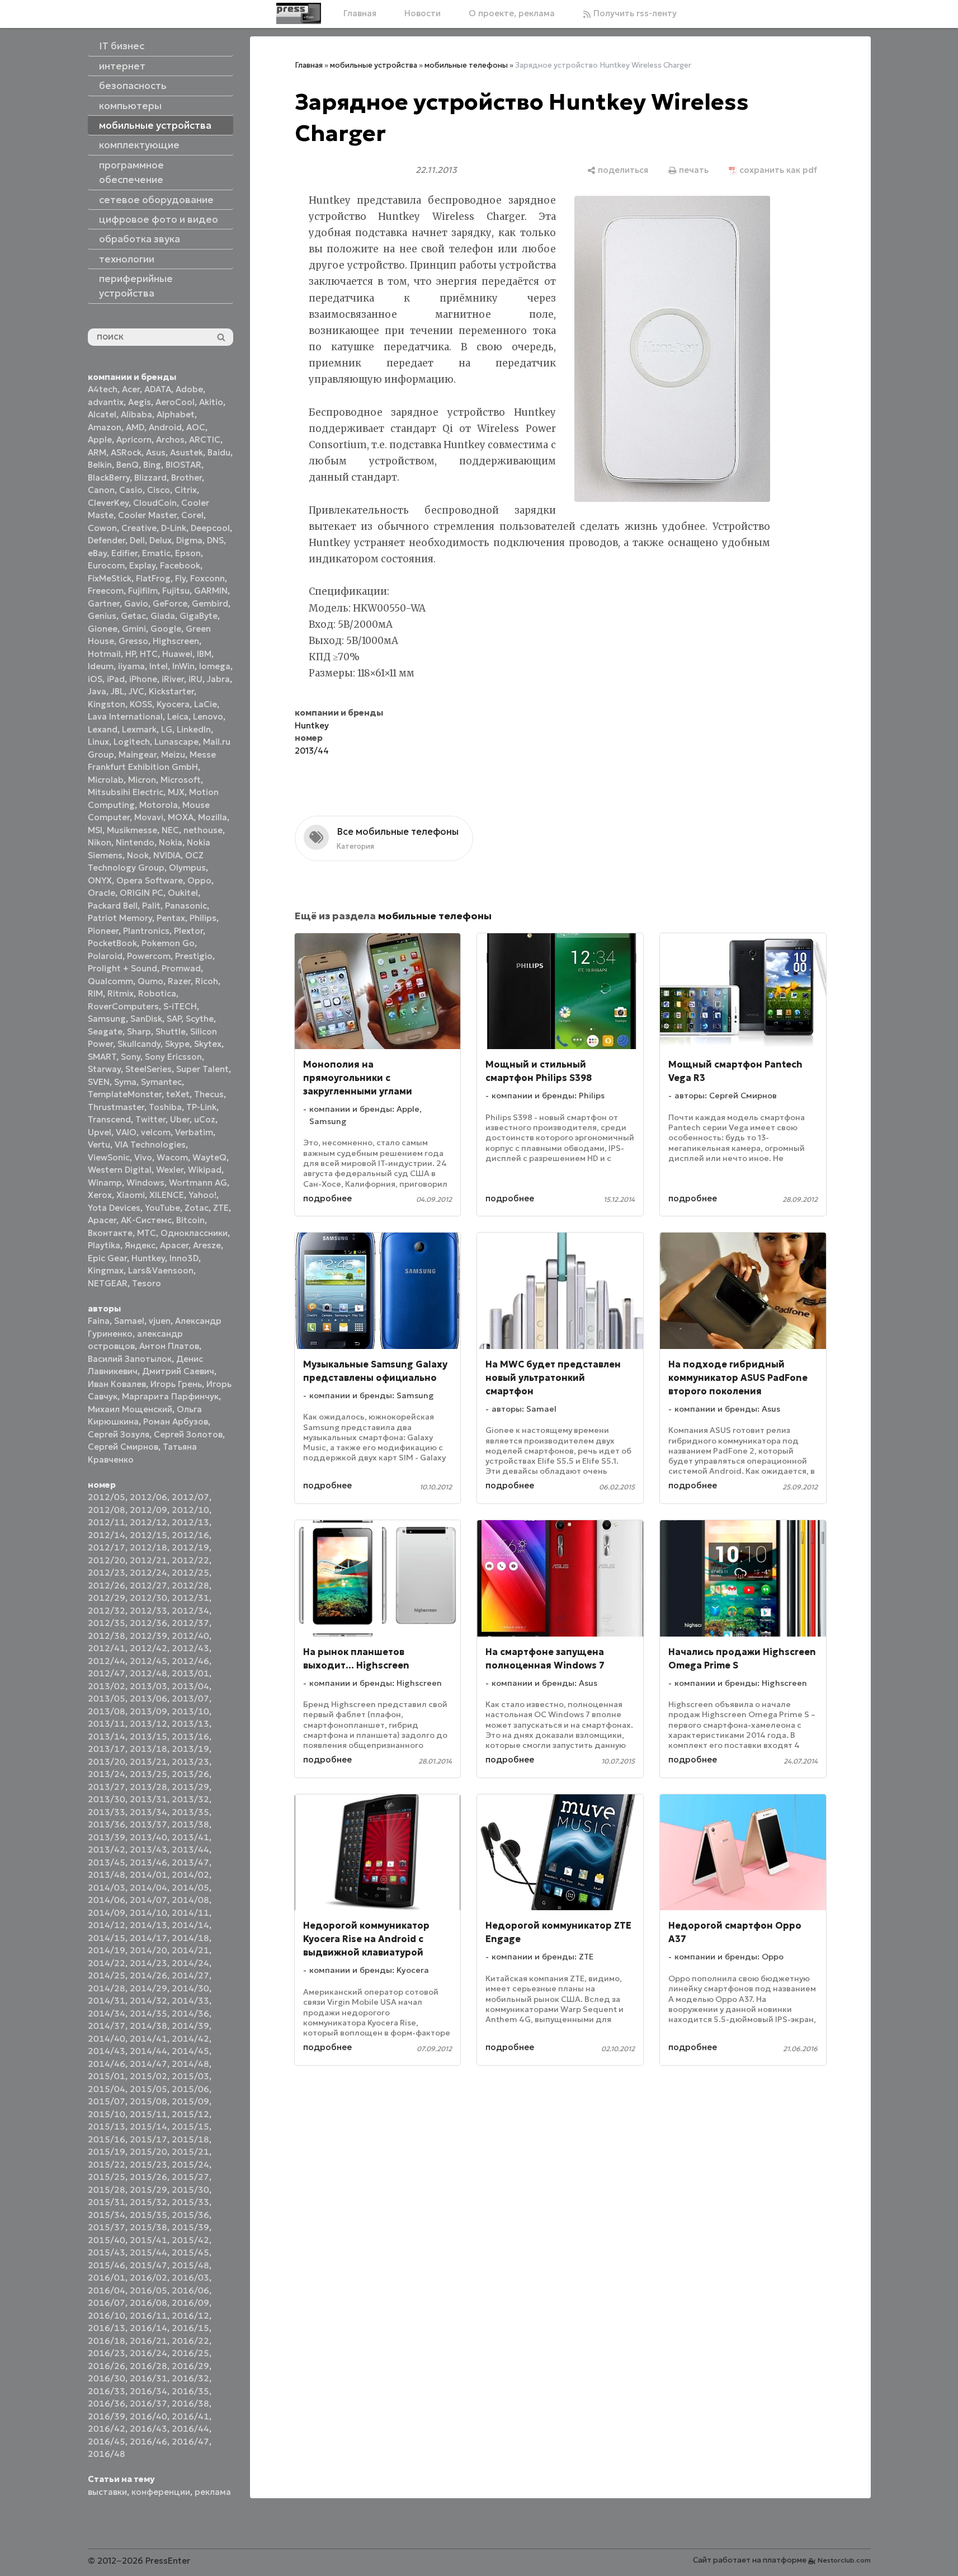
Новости (423, 13)
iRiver (173, 679)
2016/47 (190, 2441)
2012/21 (148, 1560)
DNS (215, 540)
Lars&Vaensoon (161, 1270)
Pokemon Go (168, 943)
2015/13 (107, 2126)
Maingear (138, 755)
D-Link (174, 528)
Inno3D (184, 1258)
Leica (178, 716)
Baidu (219, 452)
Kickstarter (171, 691)
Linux (98, 742)
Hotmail (104, 654)
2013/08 (107, 1711)
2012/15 (148, 1535)
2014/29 (148, 1988)
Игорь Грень (176, 1384)
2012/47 (107, 1673)
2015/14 (148, 2126)
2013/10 (190, 1711)
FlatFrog (153, 578)
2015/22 (107, 2164)
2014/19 (107, 1950)
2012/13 (190, 1522)
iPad (116, 679)
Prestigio (194, 956)
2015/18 (190, 2139)
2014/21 (190, 1950)
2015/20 (148, 2152)
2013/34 (148, 1812)
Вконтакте (110, 1233)
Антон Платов (169, 1346)
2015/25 (107, 2177)
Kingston (107, 704)
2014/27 (190, 1975)
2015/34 (107, 2215)
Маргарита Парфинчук (170, 1396)
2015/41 (148, 2240)
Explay (142, 565)
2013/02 (107, 1686)
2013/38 (190, 1824)
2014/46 (107, 2064)
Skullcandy (139, 1044)
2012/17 (107, 1547)
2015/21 (190, 2152)
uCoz (205, 1119)
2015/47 (148, 2265)
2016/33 (107, 2391)
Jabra (218, 679)
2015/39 (190, 2227)
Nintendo (135, 842)
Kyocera (173, 704)
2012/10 (190, 1510)
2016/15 (190, 2328)
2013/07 (190, 1698)
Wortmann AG (198, 1183)
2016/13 (107, 2328)
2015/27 (190, 2177)
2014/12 (107, 1925)
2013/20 (107, 1762)
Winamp (105, 1183)
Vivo (143, 1157)
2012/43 (190, 1648)
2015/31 (107, 2202)
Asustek (187, 452)
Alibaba (136, 414)
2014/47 (148, 2064)
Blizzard (150, 478)
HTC (149, 654)
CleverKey (108, 503)
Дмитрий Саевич (178, 1371)
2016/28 (148, 2366)
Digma (189, 540)
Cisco (159, 490)
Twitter (150, 1119)
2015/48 (190, 2265)
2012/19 (190, 1547)
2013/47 (190, 1862)
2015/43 (107, 2252)
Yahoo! (202, 1195)
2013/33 (107, 1812)
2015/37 (107, 2227)
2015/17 (148, 2139)
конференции (161, 2492)
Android (165, 427)
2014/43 (107, 2051)
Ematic (156, 553)
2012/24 (148, 1573)
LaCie (206, 704)
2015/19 (107, 2152)
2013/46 (148, 1862)
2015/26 (148, 2177)
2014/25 (107, 1975)
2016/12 (190, 2316)
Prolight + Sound (122, 968)
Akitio (211, 402)
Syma (125, 1082)
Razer (179, 981)
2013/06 (148, 1698)
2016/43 (148, 2429)
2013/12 (148, 1724)
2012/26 (107, 1585)
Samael (129, 1321)
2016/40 (148, 2416)
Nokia (171, 842)
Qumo (150, 981)
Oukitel (183, 893)
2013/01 (190, 1673)
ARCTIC (205, 439)
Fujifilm (143, 591)
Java (97, 691)
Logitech (132, 742)
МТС (147, 1233)
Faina (99, 1321)
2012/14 (107, 1535)
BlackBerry (109, 478)
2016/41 (190, 2416)
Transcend (109, 1119)
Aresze (207, 1245)
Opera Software (150, 880)
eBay (97, 553)
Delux (161, 540)
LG (167, 729)
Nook (138, 855)
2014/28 (107, 1988)
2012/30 (148, 1598)
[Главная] (299, 13)
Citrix (186, 490)
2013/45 (107, 1862)
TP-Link (201, 1107)
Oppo (199, 880)
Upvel (100, 1132)
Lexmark (139, 729)
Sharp (139, 1031)
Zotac (197, 1208)
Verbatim (194, 1132)
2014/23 (148, 1963)
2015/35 (148, 2215)
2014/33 (190, 2001)
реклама (213, 2492)
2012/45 (148, 1661)
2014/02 (190, 1875)
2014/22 (107, 1963)
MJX (176, 792)
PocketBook (112, 943)
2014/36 (190, 2013)
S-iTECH (180, 1006)
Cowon (102, 528)
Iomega (215, 666)
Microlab (106, 780)
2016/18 (107, 2341)
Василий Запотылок (130, 1359)
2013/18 (148, 1749)
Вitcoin (190, 1220)
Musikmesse (132, 830)
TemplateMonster (125, 1094)
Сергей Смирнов (123, 1447)
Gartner (104, 603)
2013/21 (148, 1762)
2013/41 (190, 1837)
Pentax (171, 918)
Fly (180, 578)
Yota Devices (114, 1208)
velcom (156, 1132)
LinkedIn (194, 729)
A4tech (103, 389)
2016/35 (190, 2391)
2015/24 (190, 2164)
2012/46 (190, 1661)
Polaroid (105, 956)
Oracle (102, 893)
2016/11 (148, 2316)
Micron (142, 780)
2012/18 (148, 1547)
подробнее (327, 1198)
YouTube (162, 1208)
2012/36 (148, 1623)
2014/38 (148, 2026)
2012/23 (107, 1573)
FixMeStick (110, 578)
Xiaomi (131, 1195)
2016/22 (190, 2341)
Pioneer (103, 931)
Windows (145, 1183)
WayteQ (209, 1157)
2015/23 (148, 2164)
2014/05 (190, 1888)
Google (166, 629)
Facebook (180, 565)
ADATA (158, 389)
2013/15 (148, 1736)
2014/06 (107, 1900)
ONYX (100, 880)
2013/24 (107, 1774)
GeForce (170, 603)
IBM (204, 654)
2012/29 (107, 1598)
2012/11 (107, 1522)
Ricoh (207, 981)
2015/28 (107, 2190)
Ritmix (121, 993)
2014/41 (148, 2039)
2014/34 (107, 2013)
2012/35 (107, 1623)
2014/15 (107, 1938)
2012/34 (190, 1611)
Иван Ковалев (117, 1384)
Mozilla (213, 817)
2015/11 (148, 2114)
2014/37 (107, 2026)
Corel (192, 515)
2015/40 (107, 2240)
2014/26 (148, 1975)
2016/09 (190, 2303)
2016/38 (190, 2403)
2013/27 (107, 1787)
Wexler (170, 1170)
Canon (101, 490)
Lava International (125, 716)
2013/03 (148, 1686)
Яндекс (140, 1245)
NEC (170, 830)
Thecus (209, 1094)
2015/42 (190, 2240)
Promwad (181, 968)
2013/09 (148, 1711)
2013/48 (107, 1875)
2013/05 (107, 1698)
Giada (163, 616)
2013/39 (107, 1837)
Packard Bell (113, 906)
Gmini (134, 629)
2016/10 (107, 2316)
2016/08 (148, 2303)
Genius (102, 616)
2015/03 (190, 2076)
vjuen (160, 1321)
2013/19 (190, 1749)
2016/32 (190, 2378)
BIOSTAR (183, 465)
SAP (174, 1019)
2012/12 (148, 1522)
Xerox (100, 1195)
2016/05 (148, 2290)
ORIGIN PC (141, 893)
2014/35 (148, 2013)
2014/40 (107, 2039)
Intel (159, 666)
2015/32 (148, 2202)
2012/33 (148, 1611)
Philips (203, 918)
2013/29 (190, 1787)
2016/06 (190, 2290)
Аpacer (102, 1220)
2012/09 (148, 1510)
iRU (195, 679)
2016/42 (107, 2429)
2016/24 (148, 2353)
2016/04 (107, 2290)
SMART (102, 1057)
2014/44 (148, 2051)
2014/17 (148, 1938)
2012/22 (190, 1560)
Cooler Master (147, 515)
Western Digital (120, 1170)
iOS (95, 679)
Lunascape (176, 742)
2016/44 (190, 2429)
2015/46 (107, 2265)
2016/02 (148, 2277)
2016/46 (148, 2441)
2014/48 (190, 2064)
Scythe (200, 1019)
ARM (97, 452)
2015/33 (190, 2202)
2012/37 (190, 1623)
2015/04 (107, 2089)
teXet (178, 1094)
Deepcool (210, 528)
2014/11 (190, 1913)
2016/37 (148, 2403)
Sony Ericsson (173, 1057)
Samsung (107, 1019)
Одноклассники (194, 1233)
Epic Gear (107, 1258)
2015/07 (107, 2101)
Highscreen (176, 641)
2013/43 (148, 1849)
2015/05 (148, 2089)
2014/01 (148, 1875)
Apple (100, 439)
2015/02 (148, 2076)
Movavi (149, 817)
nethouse (203, 830)
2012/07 (190, 1497)
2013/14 (107, 1736)
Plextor (188, 931)
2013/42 (107, 1849)
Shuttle (171, 1031)
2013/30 (107, 1799)
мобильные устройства (374, 65)
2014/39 (190, 2026)
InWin (183, 666)
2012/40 (190, 1636)
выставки (107, 2492)
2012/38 (107, 1636)
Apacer (174, 1245)
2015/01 (107, 2076)
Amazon (105, 427)
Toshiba (165, 1107)
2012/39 (148, 1636)
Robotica (157, 993)
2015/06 (190, 2089)
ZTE (221, 1208)
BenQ (128, 465)
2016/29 (190, 2366)
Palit (151, 906)
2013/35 (190, 1812)
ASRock (126, 452)
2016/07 (107, 2303)
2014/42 (190, 2039)
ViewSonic (109, 1157)
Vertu (99, 1144)
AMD (135, 427)
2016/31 (148, 2378)
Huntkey (148, 1258)
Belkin (100, 465)
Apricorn (134, 439)
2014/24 (190, 1963)
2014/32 (148, 2001)
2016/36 (107, 2403)
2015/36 (190, 2215)
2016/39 (107, 2416)
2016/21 (148, 2341)
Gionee (103, 629)
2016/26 (107, 2366)
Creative (139, 528)
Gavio (136, 603)
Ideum (101, 666)
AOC (196, 427)
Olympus (187, 868)
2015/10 (107, 2114)
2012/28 (190, 1585)
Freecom (106, 591)
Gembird (210, 603)
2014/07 (148, 1900)
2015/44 (148, 2252)
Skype (177, 1044)
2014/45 (190, 2051)
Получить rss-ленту (634, 13)
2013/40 (148, 1837)
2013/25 (148, 1774)
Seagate (105, 1031)
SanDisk (146, 1019)
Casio (131, 490)
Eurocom (106, 565)
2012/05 (107, 1497)
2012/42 (148, 1648)
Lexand (103, 729)
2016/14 (148, 2328)
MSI (95, 830)
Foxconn (207, 578)
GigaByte (199, 616)
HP (130, 654)
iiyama (131, 666)
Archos (170, 439)
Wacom (172, 1157)
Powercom (149, 956)
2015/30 (190, 2190)
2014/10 (148, 1913)
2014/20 (148, 1950)
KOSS (141, 704)
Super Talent (202, 1069)
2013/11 (107, 1724)
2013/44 (190, 1849)
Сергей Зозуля (119, 1434)
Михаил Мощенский (130, 1409)
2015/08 (148, 2101)
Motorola (159, 805)
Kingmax (106, 1270)
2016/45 (107, 2441)
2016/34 (148, 2391)
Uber (180, 1119)
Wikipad (205, 1170)
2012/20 (107, 1560)
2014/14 (190, 1925)
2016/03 (190, 2277)
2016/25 (190, 2353)
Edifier (124, 553)
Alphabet (176, 414)
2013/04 (190, 1686)
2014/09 (107, 1913)
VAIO (126, 1132)
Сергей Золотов (188, 1434)
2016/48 (107, 2454)
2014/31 (107, 2001)
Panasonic (186, 906)
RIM (95, 993)
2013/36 (107, 1824)
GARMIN (211, 591)
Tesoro (147, 1283)
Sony (131, 1057)
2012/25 (190, 1573)
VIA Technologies (150, 1144)
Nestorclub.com (844, 2560)
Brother (187, 478)
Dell (137, 540)
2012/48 (148, 1673)
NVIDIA (167, 855)
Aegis (140, 402)
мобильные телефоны (466, 65)
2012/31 (190, 1598)
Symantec (161, 1082)
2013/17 (107, 1749)
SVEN (99, 1082)
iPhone (143, 679)
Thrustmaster (116, 1107)
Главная (360, 13)
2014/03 (107, 1888)
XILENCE (167, 1195)
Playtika (104, 1245)
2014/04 (148, 1888)
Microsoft (181, 780)
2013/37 (148, 1824)
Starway (104, 1069)
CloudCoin (155, 503)
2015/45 (190, 2252)
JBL (117, 691)
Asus (156, 452)
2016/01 (107, 2277)
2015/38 (148, 2227)
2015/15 (190, 2126)
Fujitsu (176, 591)
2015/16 (107, 2139)
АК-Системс (146, 1220)
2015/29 (148, 2190)
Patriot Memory (120, 918)
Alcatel (102, 414)
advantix (106, 402)
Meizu (173, 755)
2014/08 (190, 1900)
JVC (136, 691)
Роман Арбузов (176, 1421)
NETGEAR (108, 1283)
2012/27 (148, 1585)
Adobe (189, 389)
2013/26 (190, 1774)
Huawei (177, 654)
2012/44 (107, 1661)
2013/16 (190, 1736)
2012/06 (148, 1497)
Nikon (100, 842)
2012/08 (107, 1510)
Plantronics (146, 931)
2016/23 (107, 2353)
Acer (131, 389)
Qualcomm (110, 981)
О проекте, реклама (512, 13)
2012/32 (107, 1611)
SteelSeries (148, 1069)
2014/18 (190, 1938)
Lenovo (208, 716)
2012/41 (107, 1648)
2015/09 (190, 2101)
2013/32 (190, 1799)
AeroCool (175, 402)
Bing (152, 465)
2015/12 (190, 2114)
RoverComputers (123, 1006)
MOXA (181, 817)
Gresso (133, 641)
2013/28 (148, 1787)
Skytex (208, 1044)
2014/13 (148, 1925)
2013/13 (190, 1724)
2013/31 (148, 1799)
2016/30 (107, 2378)
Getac (133, 616)
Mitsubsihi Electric (126, 792)
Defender (107, 540)
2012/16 (190, 1535)
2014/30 (190, 1988)
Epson (188, 553)
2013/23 (190, 1762)
